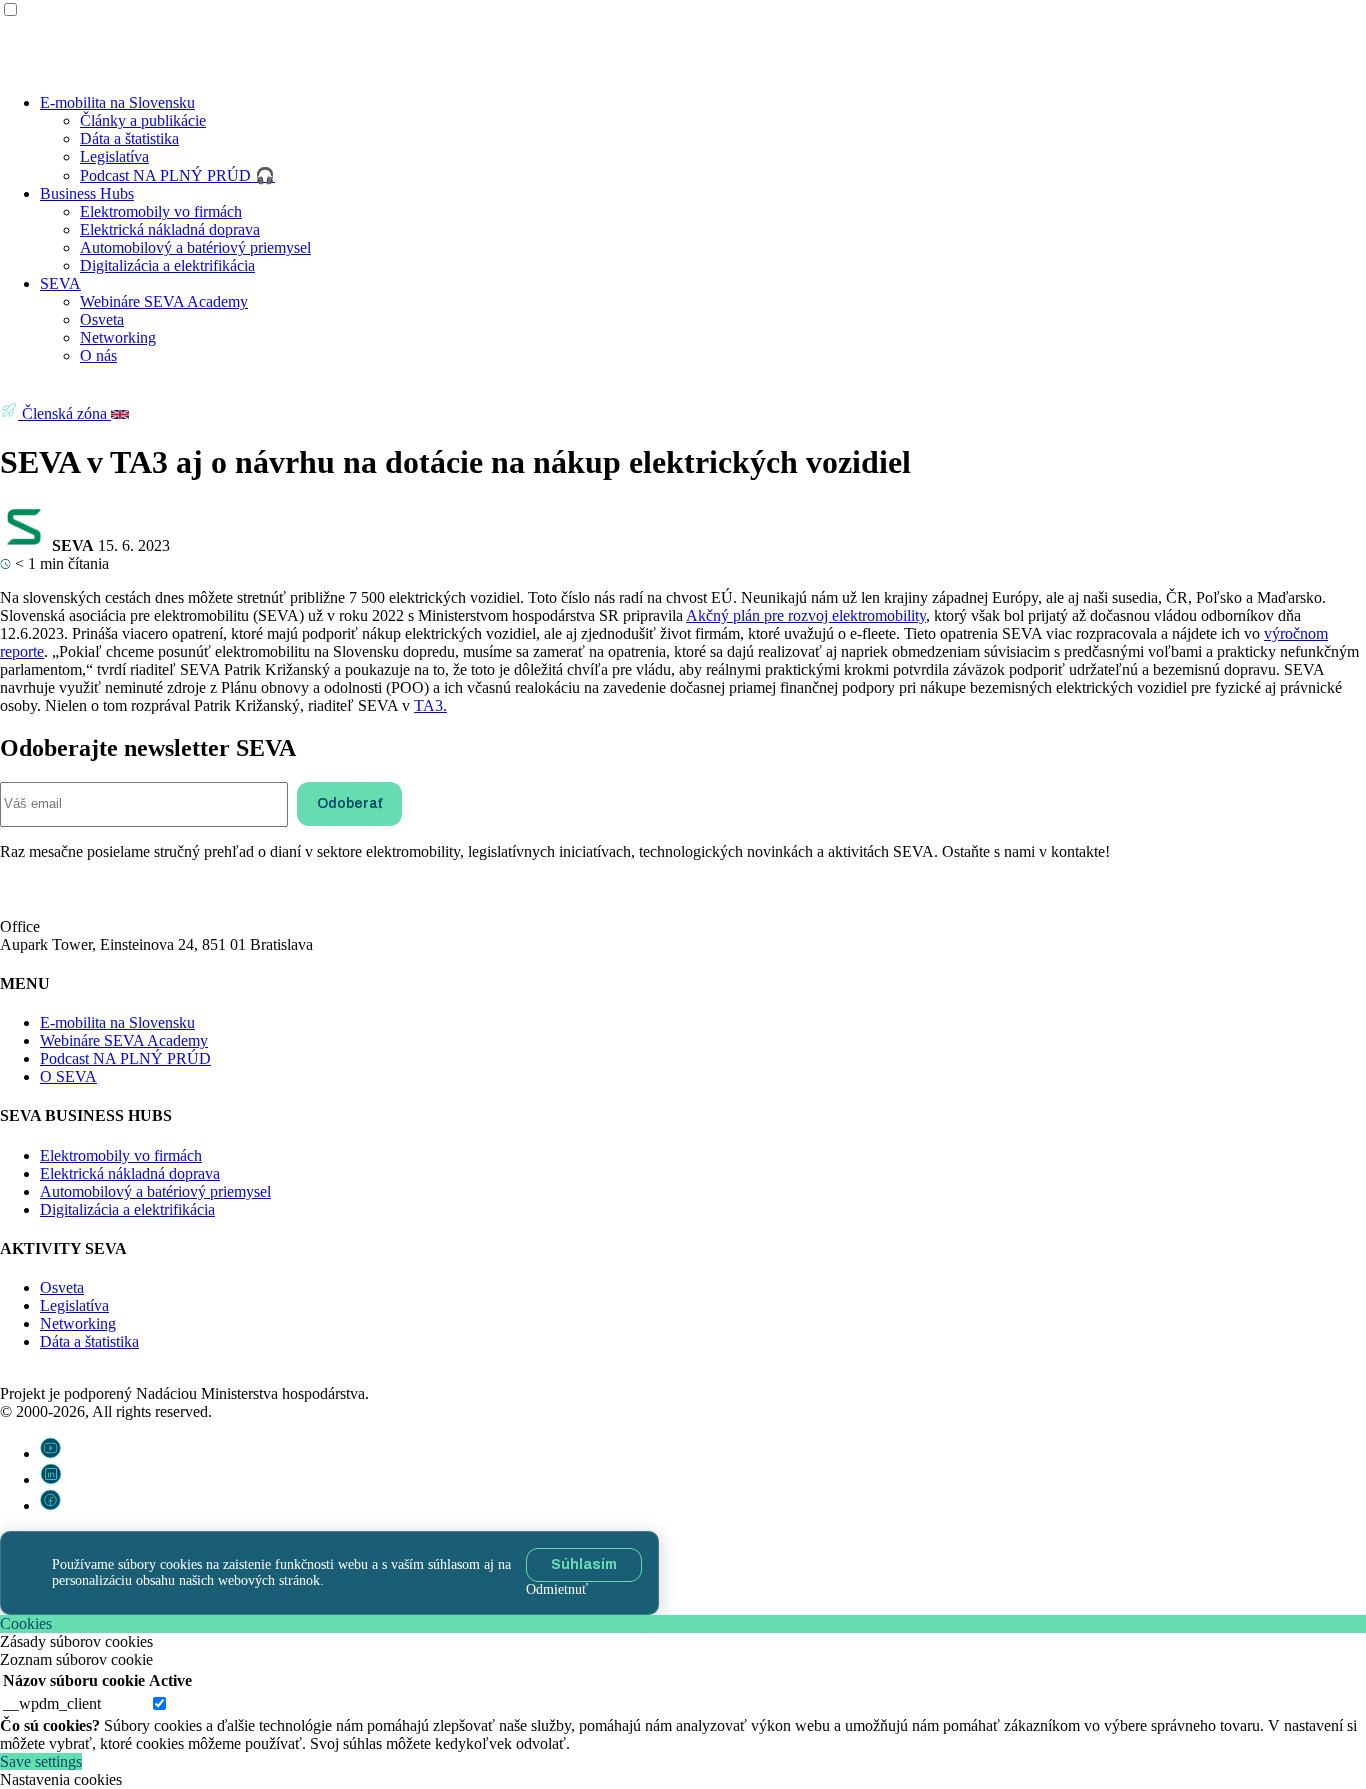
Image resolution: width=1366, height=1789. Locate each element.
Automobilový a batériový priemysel (195, 247)
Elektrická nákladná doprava (170, 229)
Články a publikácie (143, 120)
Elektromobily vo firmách (161, 211)
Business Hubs (87, 193)
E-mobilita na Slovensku (117, 102)
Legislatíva (114, 156)
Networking (118, 337)
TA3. (430, 705)
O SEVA (68, 1076)
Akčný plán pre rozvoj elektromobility (806, 615)
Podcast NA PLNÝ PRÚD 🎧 (177, 175)
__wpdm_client (52, 1703)
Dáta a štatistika (129, 138)
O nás (98, 355)
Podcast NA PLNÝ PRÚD (125, 1058)
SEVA (60, 283)
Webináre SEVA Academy (164, 301)
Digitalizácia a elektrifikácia (167, 265)
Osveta (102, 319)
